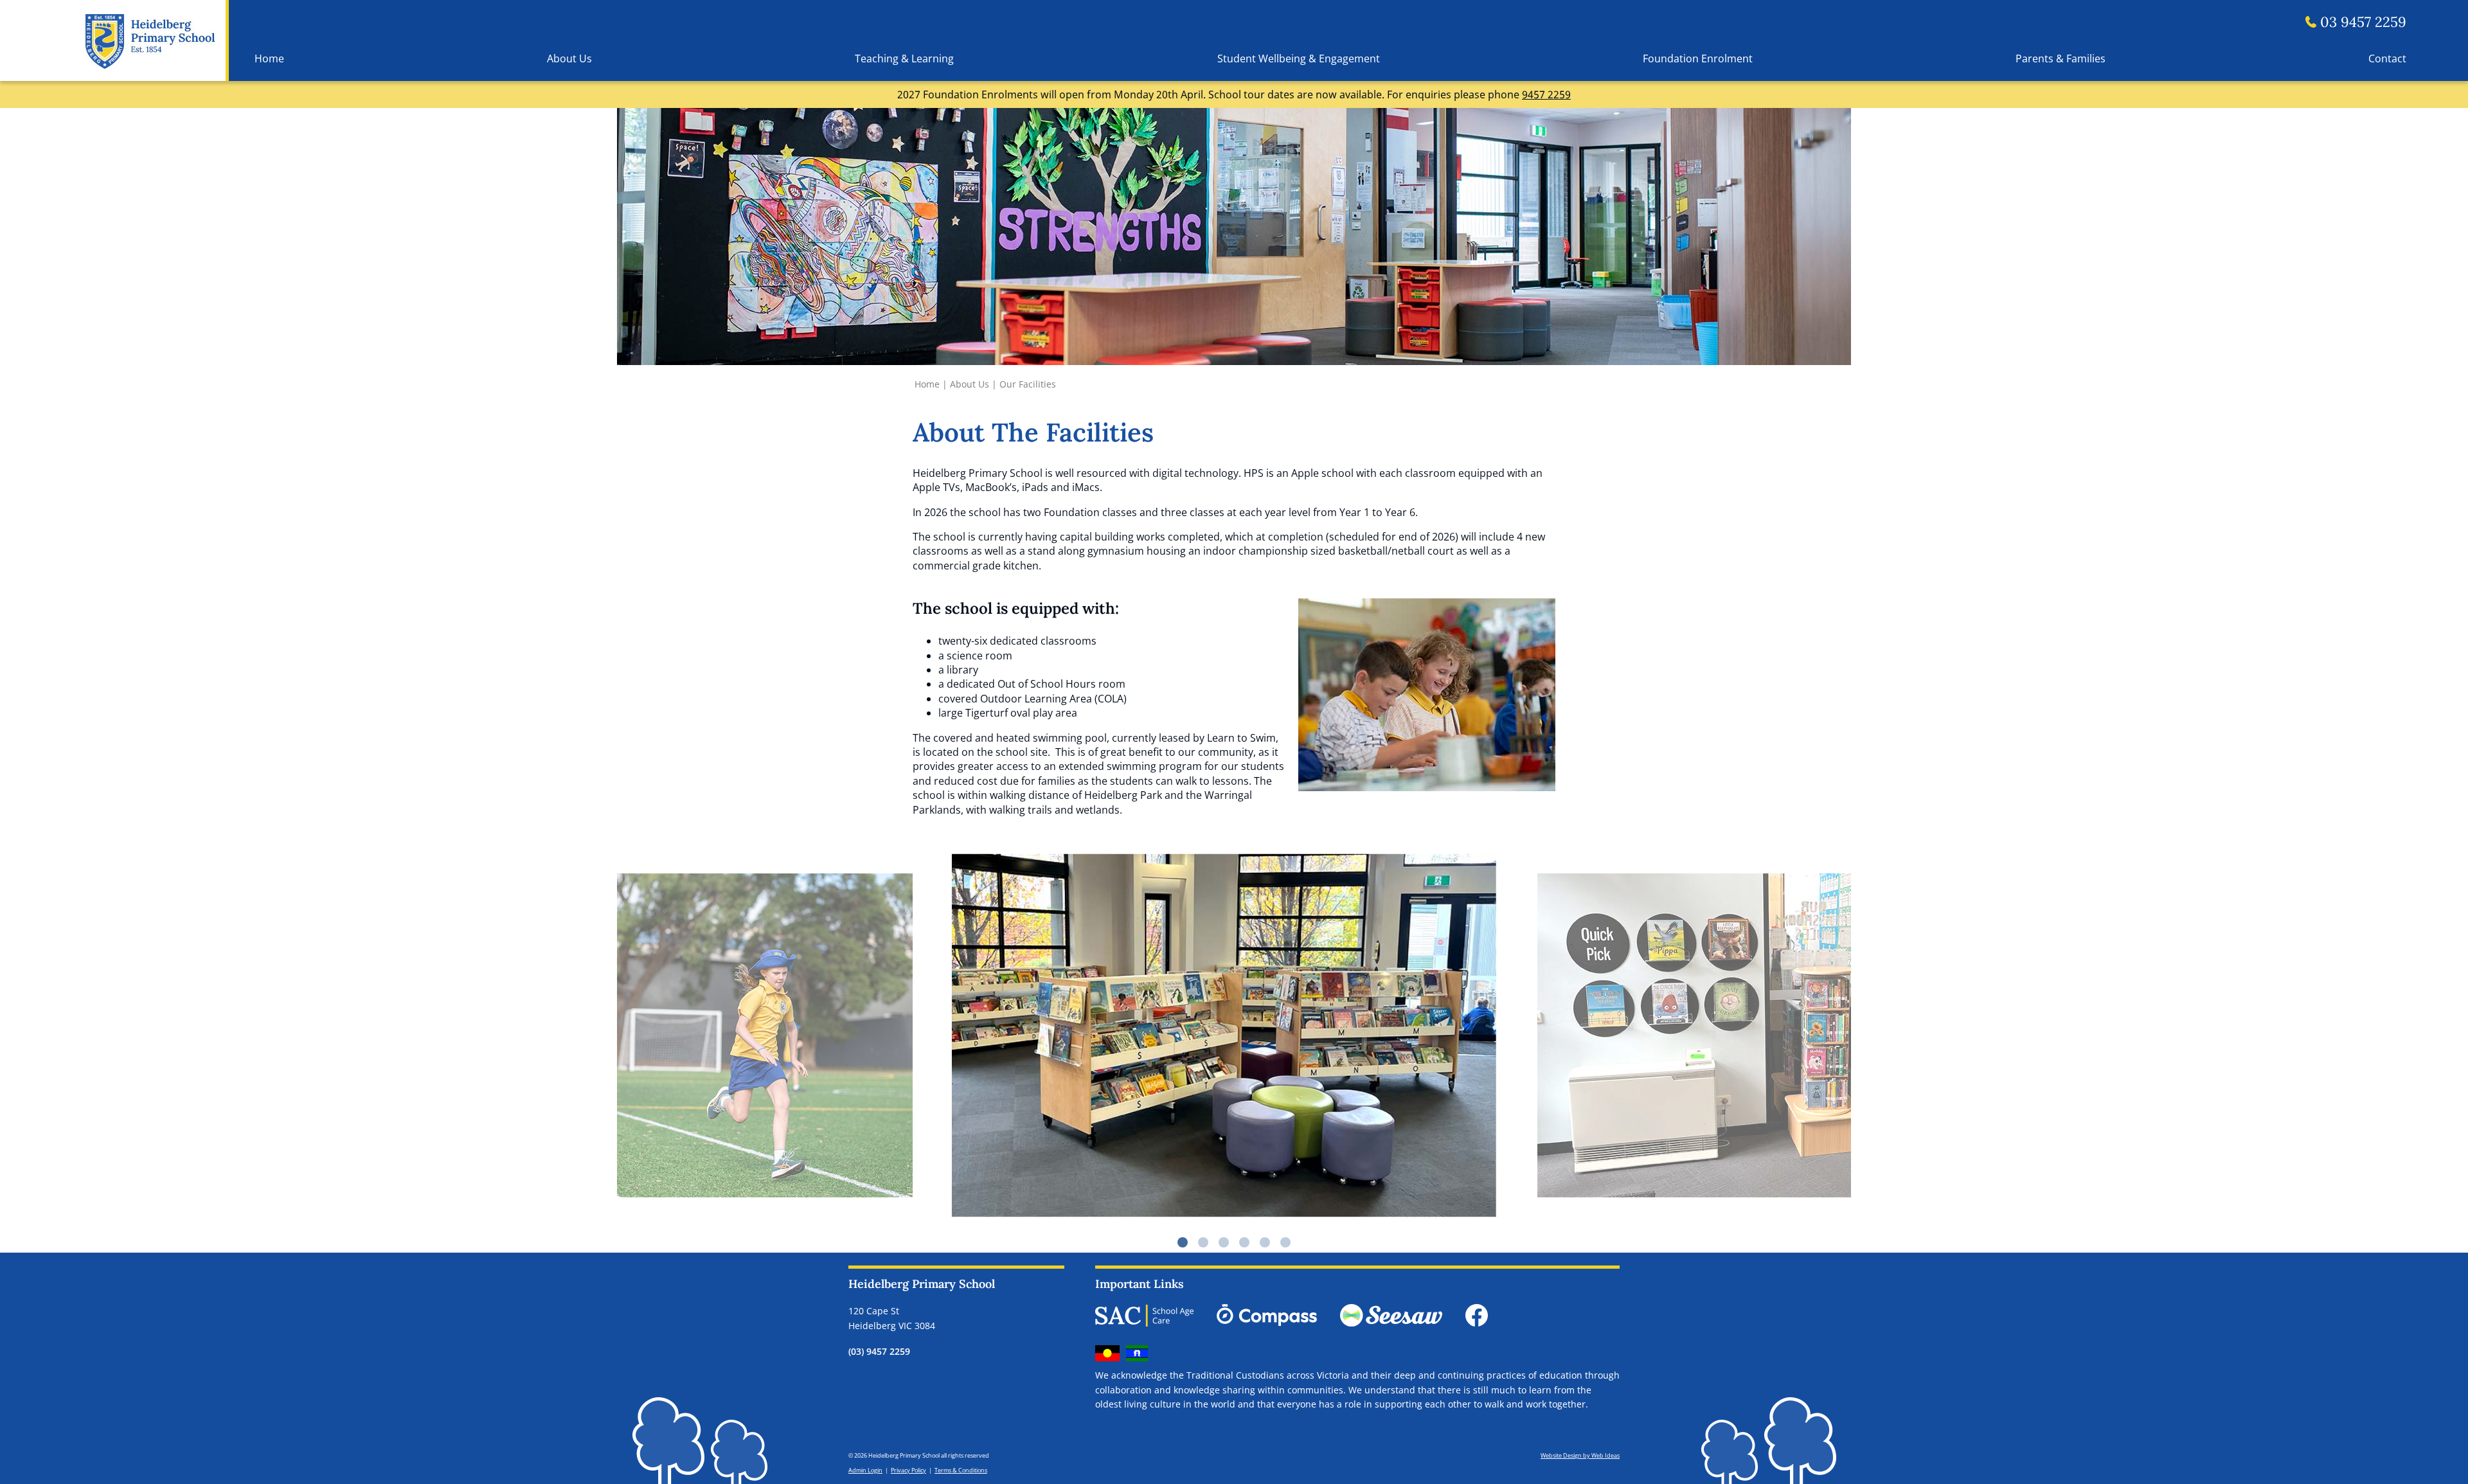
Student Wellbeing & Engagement (1299, 58)
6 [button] (1285, 1242)
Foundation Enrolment (1698, 58)
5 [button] (1265, 1242)
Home (269, 58)
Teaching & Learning (904, 58)
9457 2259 (1546, 94)
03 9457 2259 (2363, 22)
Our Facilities (1028, 384)
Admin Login (865, 1470)
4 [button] (1244, 1242)
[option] (1234, 1035)
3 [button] (1224, 1242)
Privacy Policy (908, 1470)
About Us (569, 58)
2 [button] (1203, 1242)
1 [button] (1183, 1242)
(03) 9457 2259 (879, 1351)
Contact (2387, 58)
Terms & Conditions (961, 1470)
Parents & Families (2061, 58)
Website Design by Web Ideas (1580, 1455)
